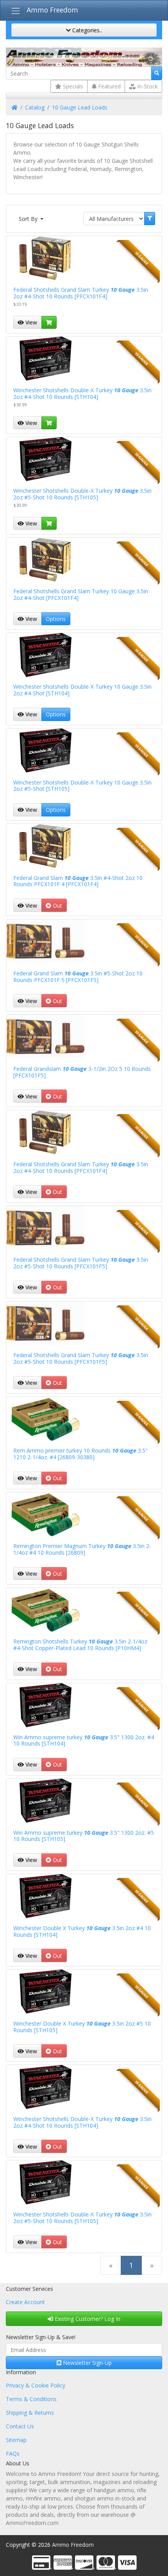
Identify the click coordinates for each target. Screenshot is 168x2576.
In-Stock (147, 86)
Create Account (25, 2302)
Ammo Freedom (52, 10)
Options (56, 619)
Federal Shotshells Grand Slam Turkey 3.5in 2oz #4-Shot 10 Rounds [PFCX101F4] (81, 293)
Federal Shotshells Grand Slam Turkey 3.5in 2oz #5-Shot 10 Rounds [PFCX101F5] (81, 1263)
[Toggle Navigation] (15, 11)
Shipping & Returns (30, 2413)
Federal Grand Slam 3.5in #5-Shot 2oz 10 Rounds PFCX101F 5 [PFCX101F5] (78, 977)
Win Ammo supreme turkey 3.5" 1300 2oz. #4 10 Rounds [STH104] (84, 1740)
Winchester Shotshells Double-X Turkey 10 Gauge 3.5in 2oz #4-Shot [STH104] (82, 690)
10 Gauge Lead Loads (80, 107)
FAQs (13, 2453)
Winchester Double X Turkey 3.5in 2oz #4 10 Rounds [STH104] (82, 1931)
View (30, 322)
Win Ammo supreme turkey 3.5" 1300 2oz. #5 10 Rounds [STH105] (84, 1836)
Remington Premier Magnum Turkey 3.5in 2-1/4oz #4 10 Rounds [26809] (82, 1549)
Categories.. (86, 30)
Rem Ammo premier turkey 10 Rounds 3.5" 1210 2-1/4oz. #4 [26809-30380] (80, 1454)
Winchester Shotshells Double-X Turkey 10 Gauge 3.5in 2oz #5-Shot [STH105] (82, 786)
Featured (109, 86)
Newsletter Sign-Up (87, 2363)
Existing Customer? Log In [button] (87, 2319)
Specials (72, 86)
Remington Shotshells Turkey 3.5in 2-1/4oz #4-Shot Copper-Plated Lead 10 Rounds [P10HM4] (80, 1645)
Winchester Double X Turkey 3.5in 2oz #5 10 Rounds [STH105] (82, 2027)
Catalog (35, 107)
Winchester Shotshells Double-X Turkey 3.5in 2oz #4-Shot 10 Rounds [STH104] (82, 393)
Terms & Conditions (31, 2399)
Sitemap (16, 2440)
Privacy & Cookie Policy (36, 2385)
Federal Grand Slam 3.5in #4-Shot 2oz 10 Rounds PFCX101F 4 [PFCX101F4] (78, 881)
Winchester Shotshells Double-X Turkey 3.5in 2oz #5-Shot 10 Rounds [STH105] (82, 494)
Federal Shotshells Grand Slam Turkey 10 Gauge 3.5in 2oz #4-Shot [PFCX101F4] (81, 594)
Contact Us (20, 2426)
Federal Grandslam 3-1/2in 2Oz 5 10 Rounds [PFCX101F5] (82, 1072)
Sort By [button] (29, 219)
